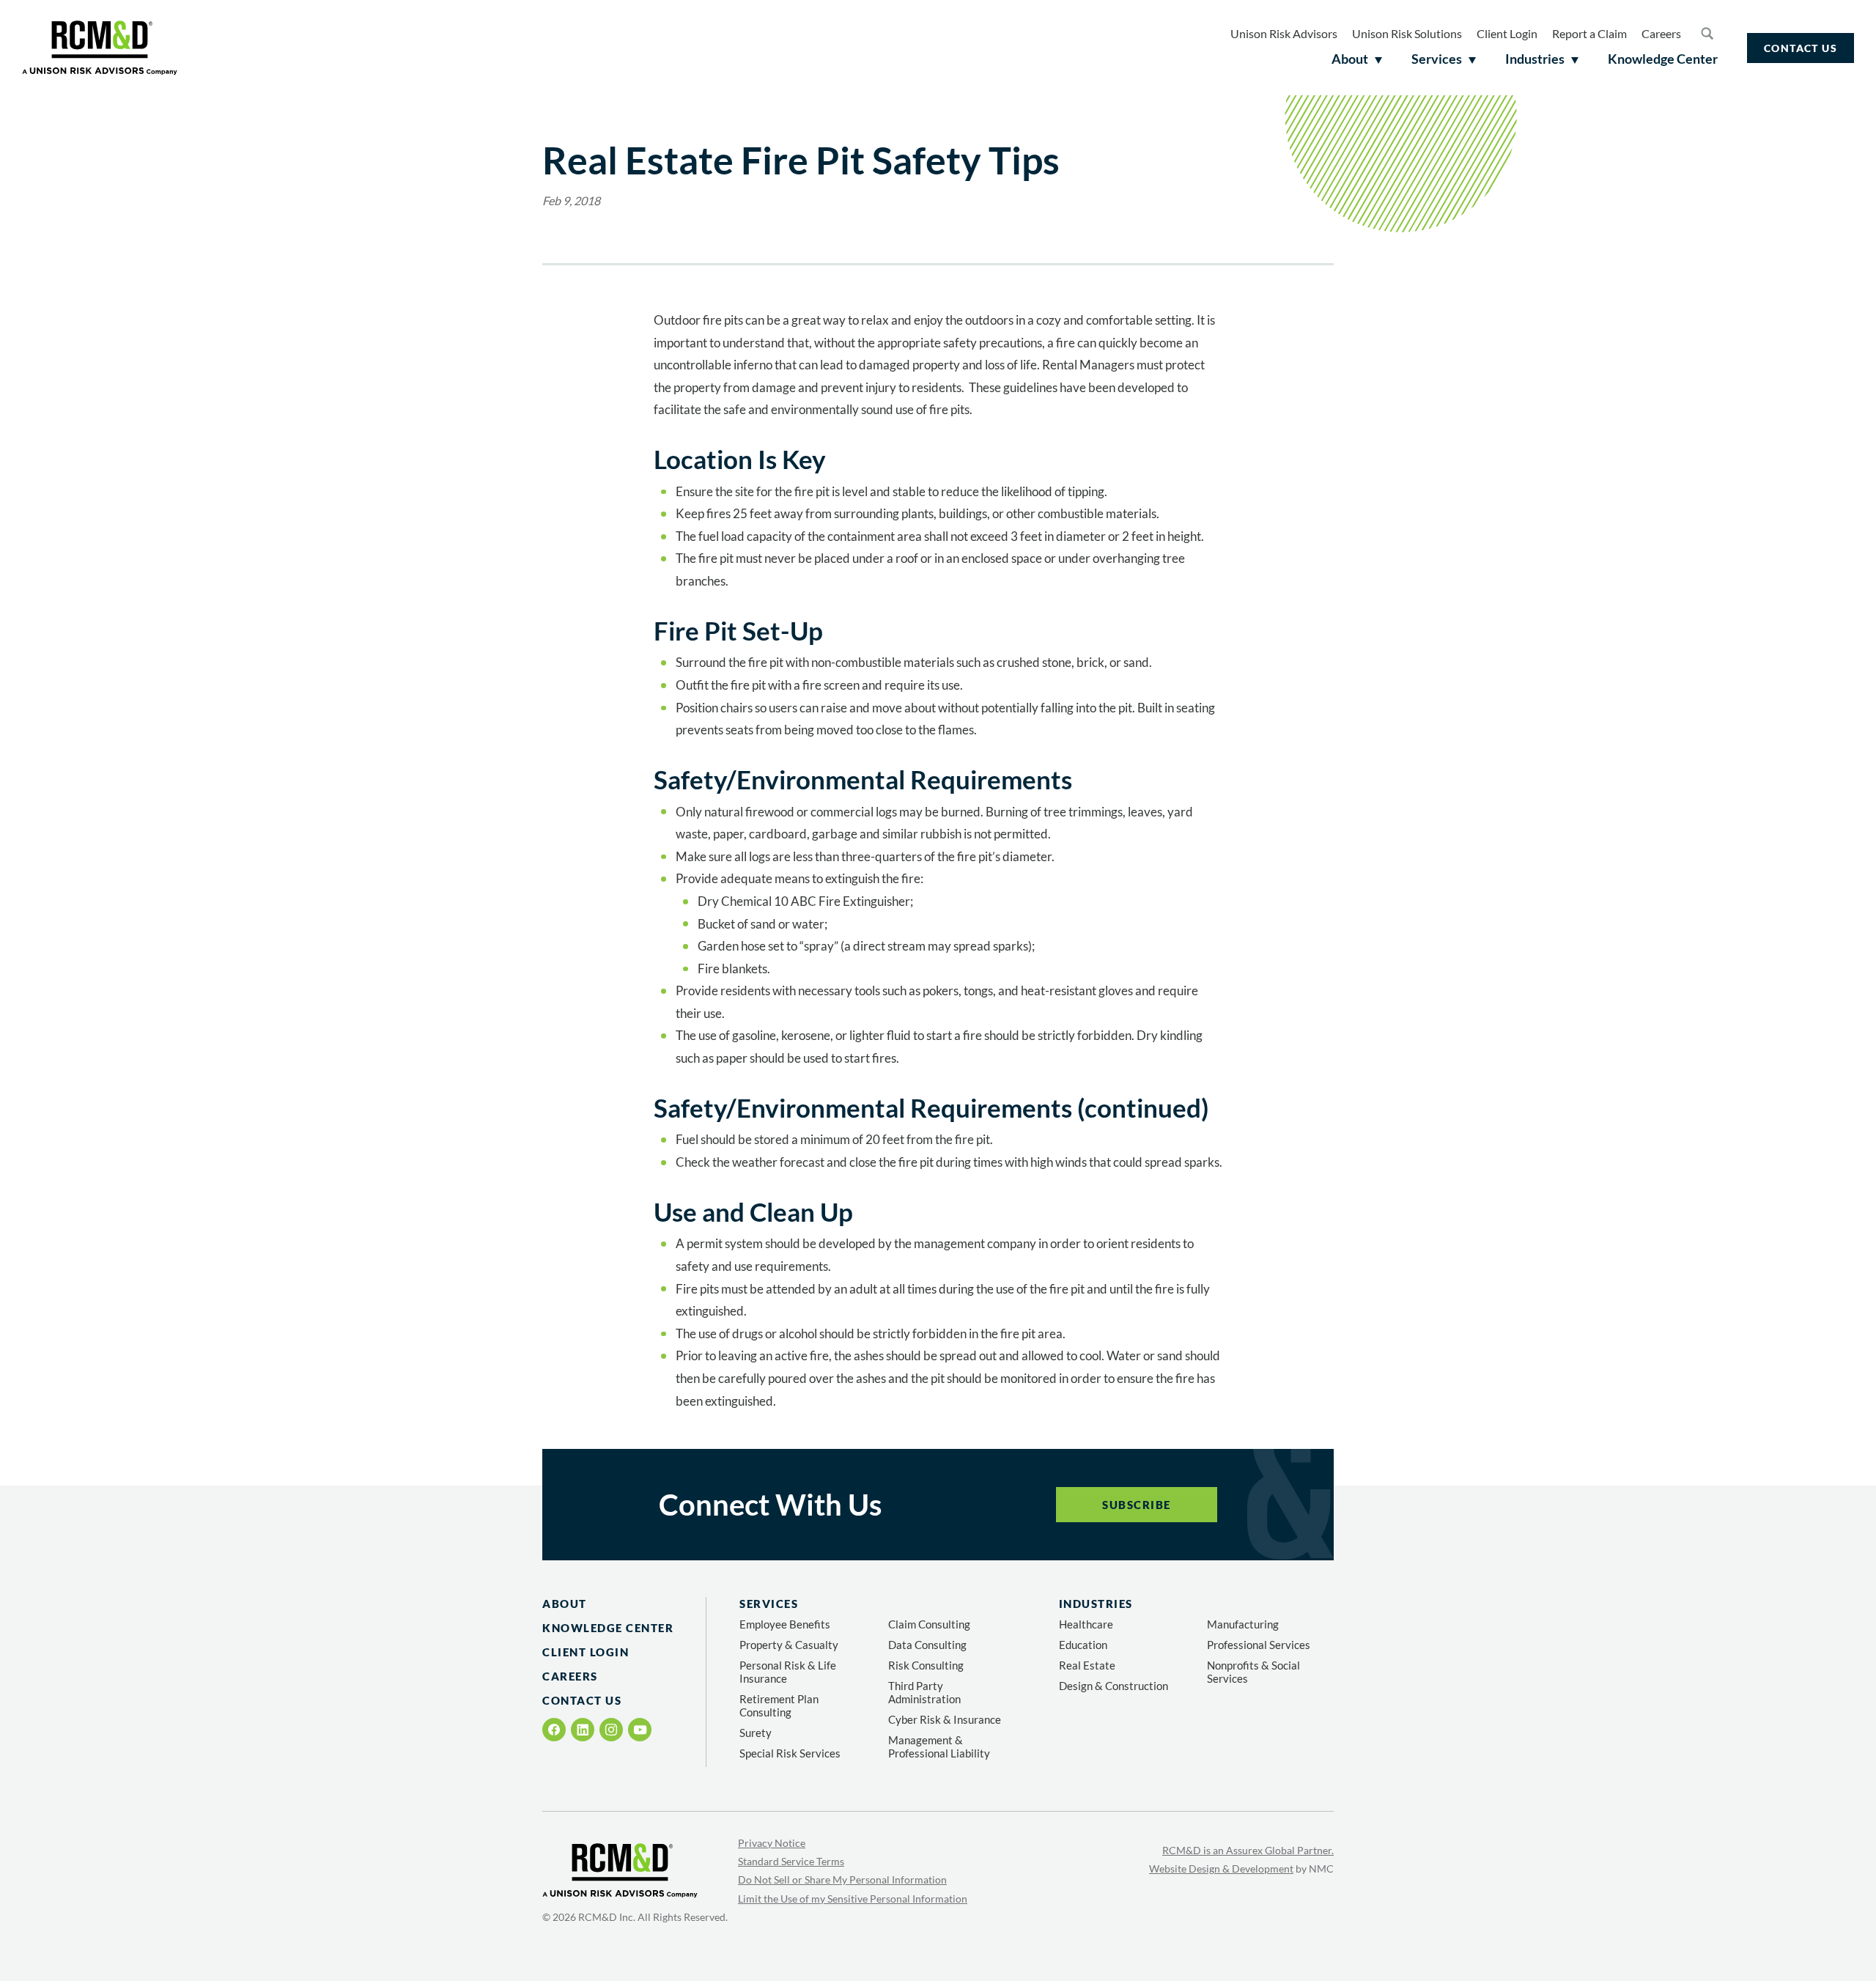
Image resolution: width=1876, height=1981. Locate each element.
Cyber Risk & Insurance (945, 1719)
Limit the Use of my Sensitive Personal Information (853, 1899)
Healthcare (1086, 1624)
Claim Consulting (929, 1624)
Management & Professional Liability (939, 1746)
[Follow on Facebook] (554, 1730)
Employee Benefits (785, 1624)
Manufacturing (1243, 1624)
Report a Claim (1589, 33)
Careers (1661, 33)
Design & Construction (1114, 1686)
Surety (756, 1733)
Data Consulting (927, 1645)
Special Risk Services (790, 1753)
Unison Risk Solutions (1407, 33)
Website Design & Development (1221, 1869)
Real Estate (1087, 1665)
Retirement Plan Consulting (779, 1705)
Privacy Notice (772, 1843)
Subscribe (1137, 1505)
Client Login (1507, 33)
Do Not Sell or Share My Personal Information (842, 1879)
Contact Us (1801, 48)
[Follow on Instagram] (611, 1730)
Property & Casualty (789, 1645)
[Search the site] (1707, 33)
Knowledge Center (608, 1628)
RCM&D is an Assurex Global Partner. (1248, 1850)
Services (769, 1604)
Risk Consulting (926, 1665)
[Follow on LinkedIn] (583, 1730)
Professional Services (1259, 1645)
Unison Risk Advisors (1284, 33)
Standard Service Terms (791, 1861)
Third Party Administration (924, 1692)
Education (1083, 1645)
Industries (1096, 1604)
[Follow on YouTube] (640, 1730)
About (565, 1604)
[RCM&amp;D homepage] (100, 48)
